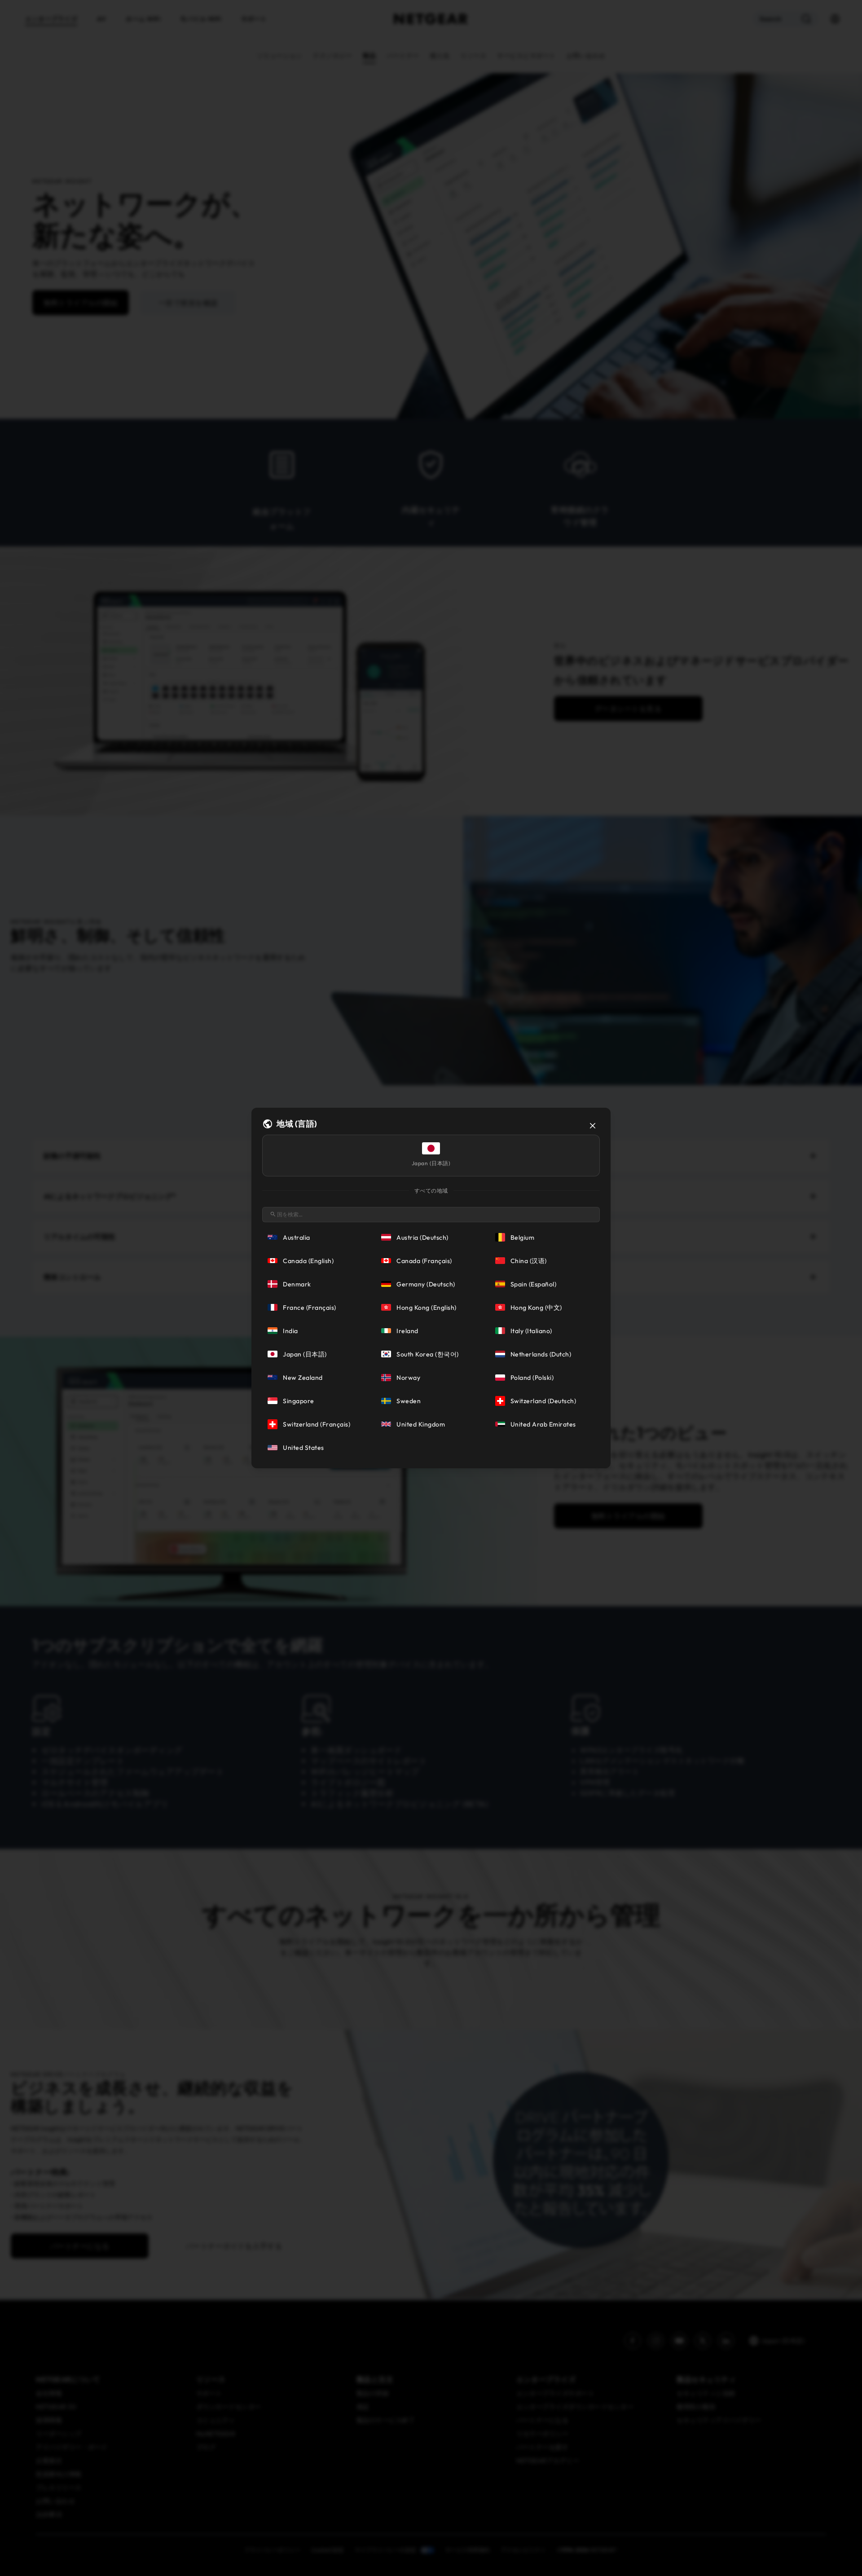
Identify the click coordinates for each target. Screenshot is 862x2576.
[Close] (593, 1126)
